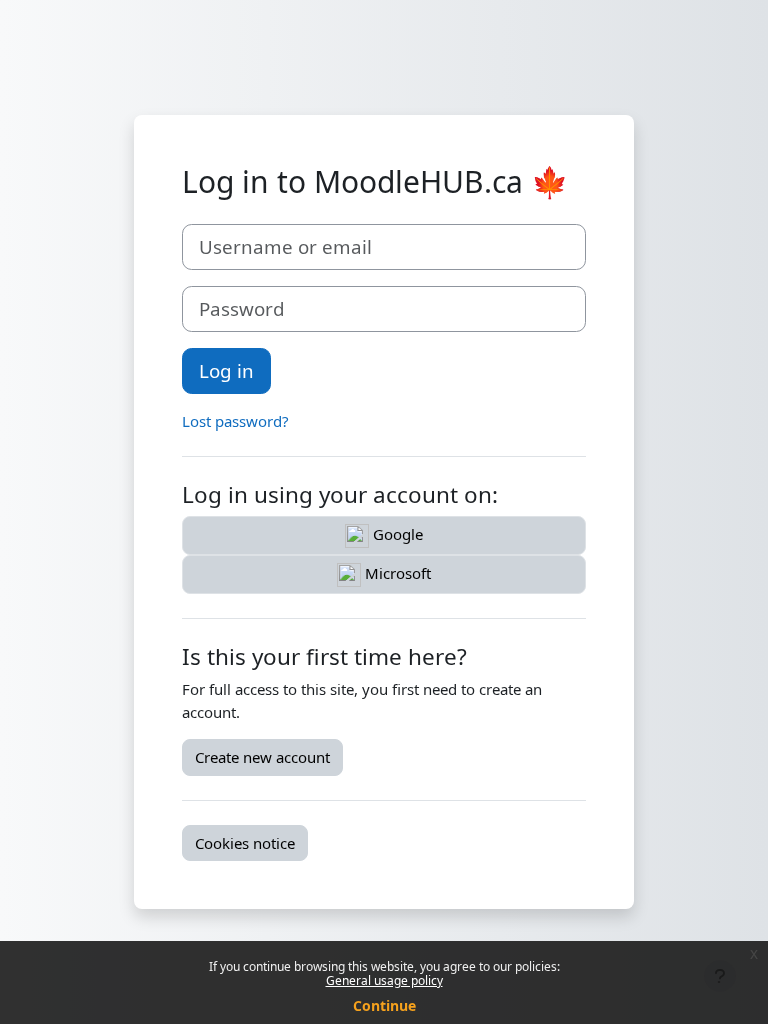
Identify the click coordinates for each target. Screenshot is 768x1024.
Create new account (262, 757)
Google (396, 534)
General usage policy (384, 980)
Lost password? (235, 421)
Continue (384, 1005)
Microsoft (396, 573)
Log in (226, 370)
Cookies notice (245, 843)
